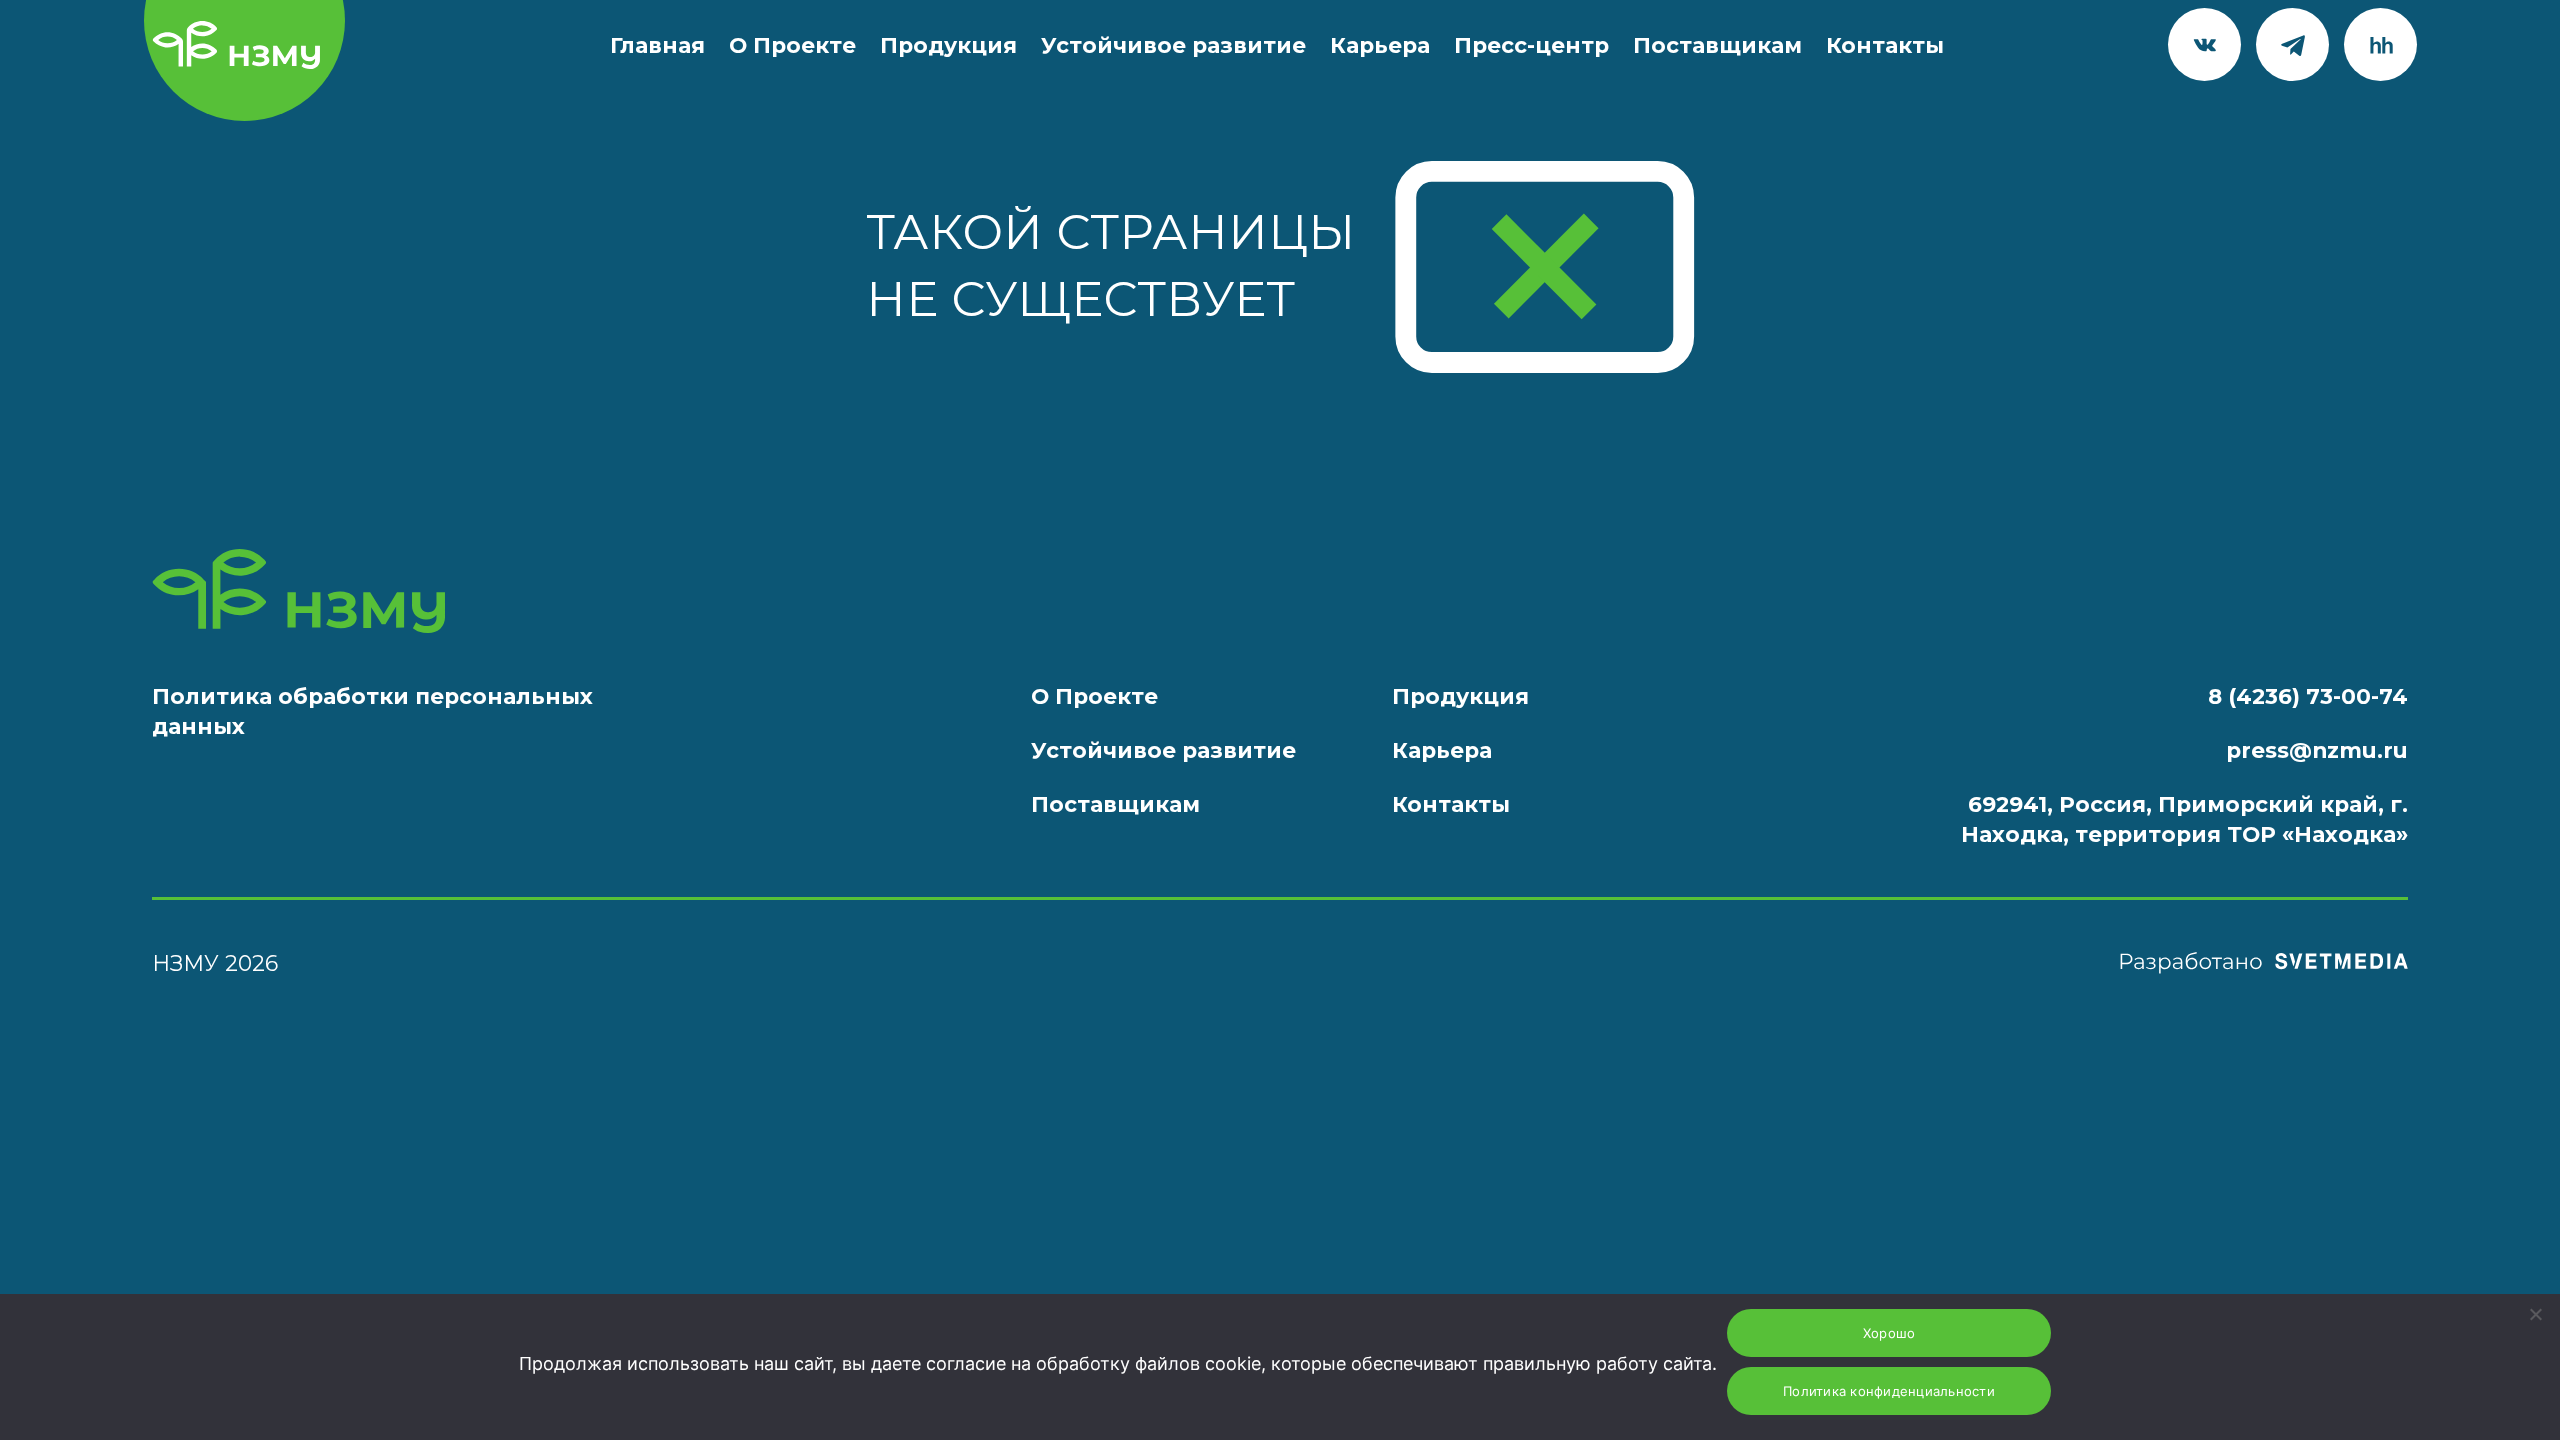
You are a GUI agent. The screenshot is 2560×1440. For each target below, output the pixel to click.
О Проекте (792, 45)
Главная (657, 45)
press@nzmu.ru (2317, 750)
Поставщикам (1717, 45)
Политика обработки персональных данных (372, 711)
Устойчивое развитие (1173, 45)
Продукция (948, 45)
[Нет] (2535, 1314)
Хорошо (1889, 1333)
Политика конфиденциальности (1889, 1391)
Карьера (1380, 45)
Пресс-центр (1531, 45)
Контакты (1885, 45)
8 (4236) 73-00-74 (2308, 696)
